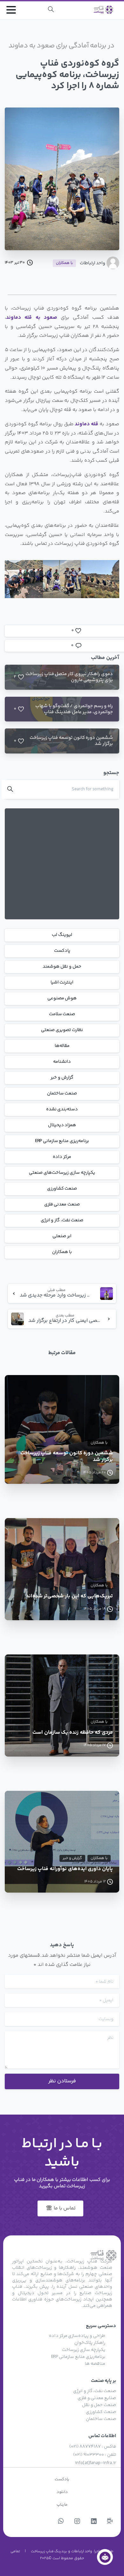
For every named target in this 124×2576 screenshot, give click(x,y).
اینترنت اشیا (62, 982)
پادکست (62, 951)
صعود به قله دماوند (32, 318)
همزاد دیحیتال (62, 1125)
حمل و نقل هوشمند (62, 967)
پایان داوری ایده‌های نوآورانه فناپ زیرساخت (65, 1869)
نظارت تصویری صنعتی (62, 1030)
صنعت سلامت (62, 1014)
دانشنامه (62, 1062)
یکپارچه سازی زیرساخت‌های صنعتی (62, 1173)
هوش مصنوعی (62, 998)
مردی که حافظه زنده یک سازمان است (73, 1733)
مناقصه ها (95, 2364)
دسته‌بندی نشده (62, 1109)
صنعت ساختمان (62, 1093)
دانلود (62, 2492)
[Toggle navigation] (11, 10)
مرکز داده (62, 1157)
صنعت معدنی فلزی (62, 1204)
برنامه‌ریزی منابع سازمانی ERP (62, 1141)
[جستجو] (51, 10)
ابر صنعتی (62, 1236)
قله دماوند (86, 424)
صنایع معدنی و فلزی (97, 2398)
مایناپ (62, 2505)
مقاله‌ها (62, 1046)
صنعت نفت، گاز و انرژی (62, 1220)
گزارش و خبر (62, 1078)
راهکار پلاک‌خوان (90, 2343)
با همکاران (62, 1252)
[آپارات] (110, 2522)
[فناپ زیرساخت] (105, 2557)
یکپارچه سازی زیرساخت (83, 2350)
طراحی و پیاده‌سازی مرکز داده (77, 2336)
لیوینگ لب (62, 935)
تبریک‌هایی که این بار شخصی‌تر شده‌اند (69, 1597)
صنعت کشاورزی (62, 1189)
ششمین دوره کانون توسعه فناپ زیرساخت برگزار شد (67, 1457)
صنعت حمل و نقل (99, 2405)
